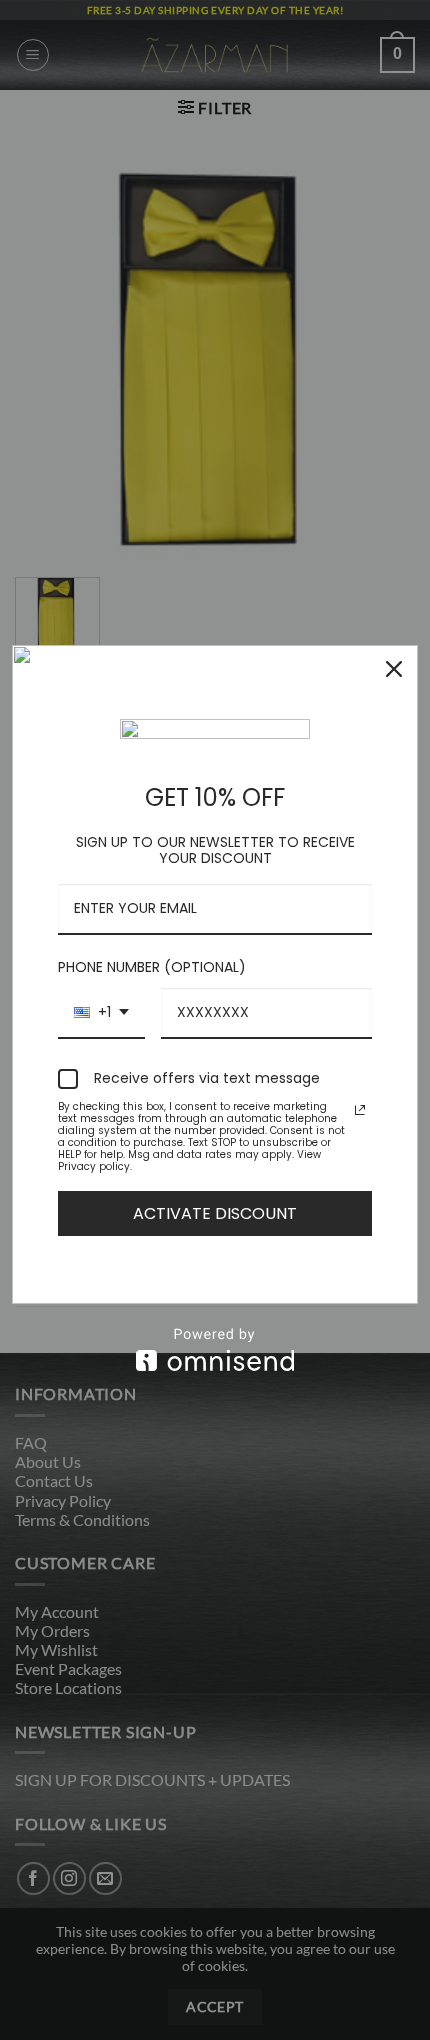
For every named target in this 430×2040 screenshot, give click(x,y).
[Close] (394, 669)
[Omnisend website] (215, 1349)
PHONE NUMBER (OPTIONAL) (152, 967)
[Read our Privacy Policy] (360, 1110)
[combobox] (101, 1013)
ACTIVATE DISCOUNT (215, 1213)
